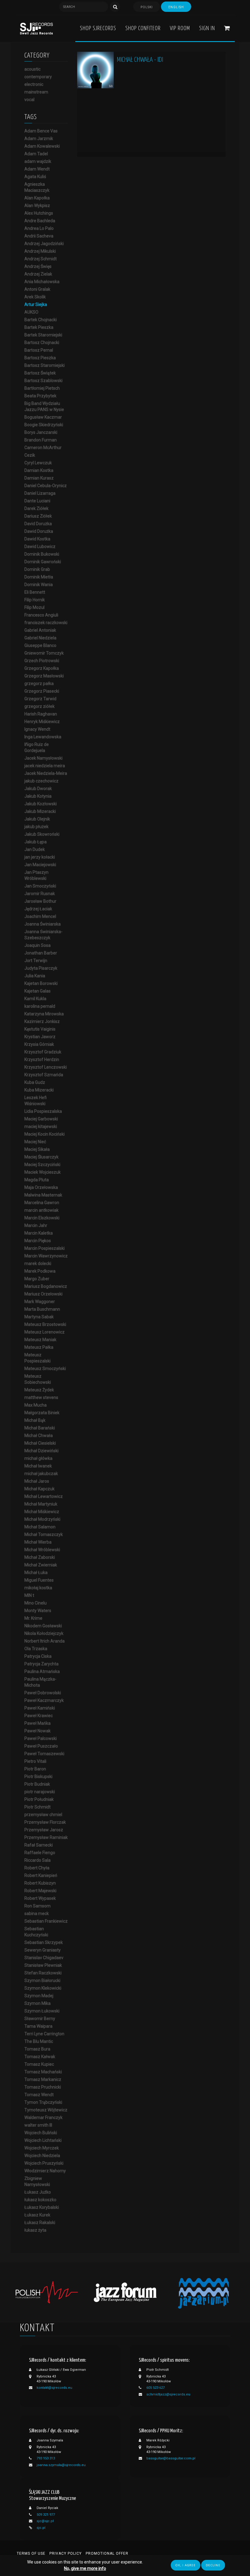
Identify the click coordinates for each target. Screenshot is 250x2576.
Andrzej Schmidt (41, 259)
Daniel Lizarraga (40, 493)
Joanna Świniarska (43, 924)
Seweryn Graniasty (43, 1950)
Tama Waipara (38, 2026)
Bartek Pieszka (39, 327)
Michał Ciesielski (40, 1443)
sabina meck (37, 1914)
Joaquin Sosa (37, 945)
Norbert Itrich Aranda (45, 1641)
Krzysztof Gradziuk (43, 1052)
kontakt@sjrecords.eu (54, 2388)
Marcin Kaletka (39, 1233)
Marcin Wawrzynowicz (46, 1256)
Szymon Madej (39, 1996)
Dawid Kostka (37, 539)
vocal (29, 100)
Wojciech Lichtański (43, 2140)
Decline (213, 2565)
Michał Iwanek (38, 1466)
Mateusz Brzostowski (45, 1324)
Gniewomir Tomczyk (44, 653)
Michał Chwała (39, 1436)
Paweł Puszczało (41, 1746)
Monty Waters (38, 1611)
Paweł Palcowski (41, 1738)
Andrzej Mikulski (40, 251)
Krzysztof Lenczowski (46, 1067)
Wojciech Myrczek (42, 2148)
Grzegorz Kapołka (42, 668)
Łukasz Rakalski (40, 2223)
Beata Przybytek (40, 396)
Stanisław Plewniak (43, 1965)
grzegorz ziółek (39, 706)
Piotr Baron (35, 1769)
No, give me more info (85, 2568)
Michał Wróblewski (42, 1550)
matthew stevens (41, 1397)
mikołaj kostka (38, 1588)
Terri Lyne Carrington (44, 2034)
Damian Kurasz (39, 478)
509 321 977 (46, 2515)
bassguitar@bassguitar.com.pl (171, 2458)
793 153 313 (46, 2458)
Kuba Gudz (35, 1082)
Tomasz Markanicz (43, 2079)
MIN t (29, 1595)
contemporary (38, 77)
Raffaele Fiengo (40, 1853)
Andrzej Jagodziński (44, 244)
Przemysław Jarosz (44, 1830)
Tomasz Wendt (39, 2095)
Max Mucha (36, 1405)
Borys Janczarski (41, 432)
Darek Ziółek (36, 508)
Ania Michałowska (42, 282)
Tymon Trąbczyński (43, 2102)
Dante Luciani (37, 501)
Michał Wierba (38, 1542)
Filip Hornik (35, 600)
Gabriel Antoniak (40, 630)
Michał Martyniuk (41, 1504)
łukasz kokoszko (40, 2200)
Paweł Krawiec (39, 1716)
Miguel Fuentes (39, 1580)
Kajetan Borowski (41, 983)
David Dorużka (38, 524)
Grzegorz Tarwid (40, 699)
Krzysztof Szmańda (44, 1075)
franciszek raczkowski (46, 623)
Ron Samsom (37, 1906)
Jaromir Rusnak (40, 894)
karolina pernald (40, 1006)
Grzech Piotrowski (42, 661)
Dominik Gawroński (43, 562)
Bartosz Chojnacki (42, 343)
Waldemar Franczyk (43, 2117)
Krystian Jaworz (40, 1037)
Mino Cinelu (36, 1603)
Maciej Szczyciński (42, 1165)
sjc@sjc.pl (45, 2521)
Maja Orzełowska (41, 1187)
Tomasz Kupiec (39, 2064)
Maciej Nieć (35, 1142)
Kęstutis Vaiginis (40, 1029)
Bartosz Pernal (39, 350)
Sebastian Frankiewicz (46, 1921)
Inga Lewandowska (43, 737)
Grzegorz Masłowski (44, 676)
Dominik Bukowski (42, 554)
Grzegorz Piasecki (42, 691)
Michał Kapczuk (39, 1489)
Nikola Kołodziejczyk (44, 1633)
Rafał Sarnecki (39, 1845)
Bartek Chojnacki (41, 320)
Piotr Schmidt (37, 1807)
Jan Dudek (35, 849)
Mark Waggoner (40, 1302)
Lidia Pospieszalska (43, 1111)
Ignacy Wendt (37, 729)
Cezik (30, 455)
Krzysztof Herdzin (42, 1060)
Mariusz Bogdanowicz (46, 1286)
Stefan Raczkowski (43, 1973)
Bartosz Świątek (40, 373)
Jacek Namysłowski (43, 758)
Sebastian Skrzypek (44, 1942)
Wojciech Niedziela (42, 2156)
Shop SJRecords (98, 28)
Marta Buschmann (42, 1309)
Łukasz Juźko (38, 2192)
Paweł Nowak (37, 1731)
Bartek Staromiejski (43, 335)
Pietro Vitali (35, 1761)
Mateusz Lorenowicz (45, 1332)
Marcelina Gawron (42, 1203)
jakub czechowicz (41, 781)
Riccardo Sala (37, 1860)
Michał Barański (40, 1428)
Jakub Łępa (36, 842)
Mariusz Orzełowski (43, 1294)
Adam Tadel (36, 154)
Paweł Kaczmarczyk (44, 1700)
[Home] (36, 28)
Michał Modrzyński (42, 1519)
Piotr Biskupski (38, 1776)
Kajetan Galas (37, 991)
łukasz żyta (35, 2230)
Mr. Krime (33, 1618)
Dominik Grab (37, 569)
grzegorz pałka (39, 684)
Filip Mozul (34, 607)
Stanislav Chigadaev (44, 1958)
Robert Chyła (37, 1868)
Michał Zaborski (40, 1557)
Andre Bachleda (40, 221)
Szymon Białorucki (42, 1980)
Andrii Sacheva (39, 236)
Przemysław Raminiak (46, 1837)
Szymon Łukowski (42, 2011)
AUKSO (31, 312)
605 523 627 (155, 2388)
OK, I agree (186, 2565)
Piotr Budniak (37, 1784)
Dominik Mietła (39, 577)
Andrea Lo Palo (39, 228)
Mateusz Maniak (40, 1340)
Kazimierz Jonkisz (42, 1021)
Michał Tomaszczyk (44, 1534)
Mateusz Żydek (39, 1390)
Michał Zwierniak (41, 1565)
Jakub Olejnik (37, 819)
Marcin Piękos (38, 1241)
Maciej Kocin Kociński (45, 1134)
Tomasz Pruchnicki (43, 2087)
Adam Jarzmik (39, 139)
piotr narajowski (40, 1792)
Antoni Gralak (37, 289)
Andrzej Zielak (38, 274)
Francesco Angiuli (41, 615)
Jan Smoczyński (40, 886)
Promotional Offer (107, 2553)
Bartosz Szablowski (43, 381)
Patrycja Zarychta (41, 1664)
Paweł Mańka (37, 1723)
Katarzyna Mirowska (44, 1014)
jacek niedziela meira (45, 766)
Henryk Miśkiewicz (42, 722)
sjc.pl (41, 2528)
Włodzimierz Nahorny (45, 2171)
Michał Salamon (40, 1527)
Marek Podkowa (40, 1271)
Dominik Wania (39, 585)
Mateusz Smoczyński (45, 1369)
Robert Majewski (40, 1891)
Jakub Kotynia (38, 796)
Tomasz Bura (37, 2049)
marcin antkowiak (41, 1210)
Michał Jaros (37, 1481)
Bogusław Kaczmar (43, 417)
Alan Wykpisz (37, 206)
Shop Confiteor (143, 28)
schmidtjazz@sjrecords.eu (168, 2394)
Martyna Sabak (39, 1317)
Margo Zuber (37, 1279)
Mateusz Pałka (39, 1347)
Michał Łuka (36, 1573)
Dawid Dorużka (39, 531)
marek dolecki (38, 1263)
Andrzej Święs (38, 266)
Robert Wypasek (40, 1898)
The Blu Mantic (39, 2041)
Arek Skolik (35, 297)
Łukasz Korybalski (42, 2207)
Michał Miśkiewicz (42, 1512)
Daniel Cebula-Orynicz (46, 486)
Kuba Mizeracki (39, 1090)
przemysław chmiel (43, 1815)
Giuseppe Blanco (40, 645)
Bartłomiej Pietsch (42, 388)
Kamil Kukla (35, 999)
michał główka (38, 1458)
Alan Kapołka (37, 198)
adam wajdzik (38, 161)
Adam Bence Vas (41, 131)
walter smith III (38, 2125)
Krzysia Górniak (39, 1044)
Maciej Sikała (37, 1149)
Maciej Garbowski (41, 1119)
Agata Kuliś (35, 177)
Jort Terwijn (36, 961)
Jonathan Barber (41, 953)
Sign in (207, 28)
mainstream (36, 92)
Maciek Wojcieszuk (43, 1172)
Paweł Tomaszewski (44, 1754)
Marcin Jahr (36, 1225)
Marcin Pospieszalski (45, 1248)
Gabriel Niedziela (40, 638)
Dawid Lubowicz (40, 546)
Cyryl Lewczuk (38, 463)
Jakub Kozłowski (41, 804)
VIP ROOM (180, 28)
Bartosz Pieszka (40, 358)
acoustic (32, 69)
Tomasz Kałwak (40, 2057)
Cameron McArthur (43, 448)
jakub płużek (36, 827)
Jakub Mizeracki (40, 811)
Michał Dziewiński (41, 1451)
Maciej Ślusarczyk (41, 1157)
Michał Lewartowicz (44, 1496)
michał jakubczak (41, 1474)
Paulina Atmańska (42, 1671)
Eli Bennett (35, 592)
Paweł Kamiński (40, 1708)
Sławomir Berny (40, 2019)
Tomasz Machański (43, 2072)
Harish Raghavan (41, 714)
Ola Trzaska (36, 1649)
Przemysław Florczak (45, 1822)
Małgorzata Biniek (42, 1413)
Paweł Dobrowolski (43, 1693)
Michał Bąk (35, 1420)
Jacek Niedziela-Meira (46, 773)
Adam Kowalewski (42, 146)
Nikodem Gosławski (43, 1626)
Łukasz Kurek (37, 2215)
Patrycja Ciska (38, 1656)
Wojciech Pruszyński (44, 2163)
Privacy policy (66, 2553)
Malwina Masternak (43, 1195)
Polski (147, 7)
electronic (34, 84)
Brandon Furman (41, 440)
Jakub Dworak (38, 789)
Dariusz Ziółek (38, 516)
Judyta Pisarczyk (41, 968)
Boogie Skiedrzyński (44, 425)
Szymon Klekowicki (43, 1988)
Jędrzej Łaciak (38, 909)
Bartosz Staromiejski (45, 365)
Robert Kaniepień (41, 1875)
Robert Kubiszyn (40, 1883)
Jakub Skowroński (42, 834)
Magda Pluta (37, 1180)
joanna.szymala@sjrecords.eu (61, 2465)
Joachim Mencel (40, 916)
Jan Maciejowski (40, 865)
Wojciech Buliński (41, 2133)
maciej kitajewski (41, 1126)
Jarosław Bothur (40, 901)
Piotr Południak (39, 1799)
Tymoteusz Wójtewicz (46, 2110)
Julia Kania (35, 976)
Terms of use (31, 2553)
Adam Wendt (37, 169)
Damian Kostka (39, 470)
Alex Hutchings (39, 213)
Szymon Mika (37, 2003)
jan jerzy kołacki (40, 857)
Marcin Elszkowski (42, 1218)
